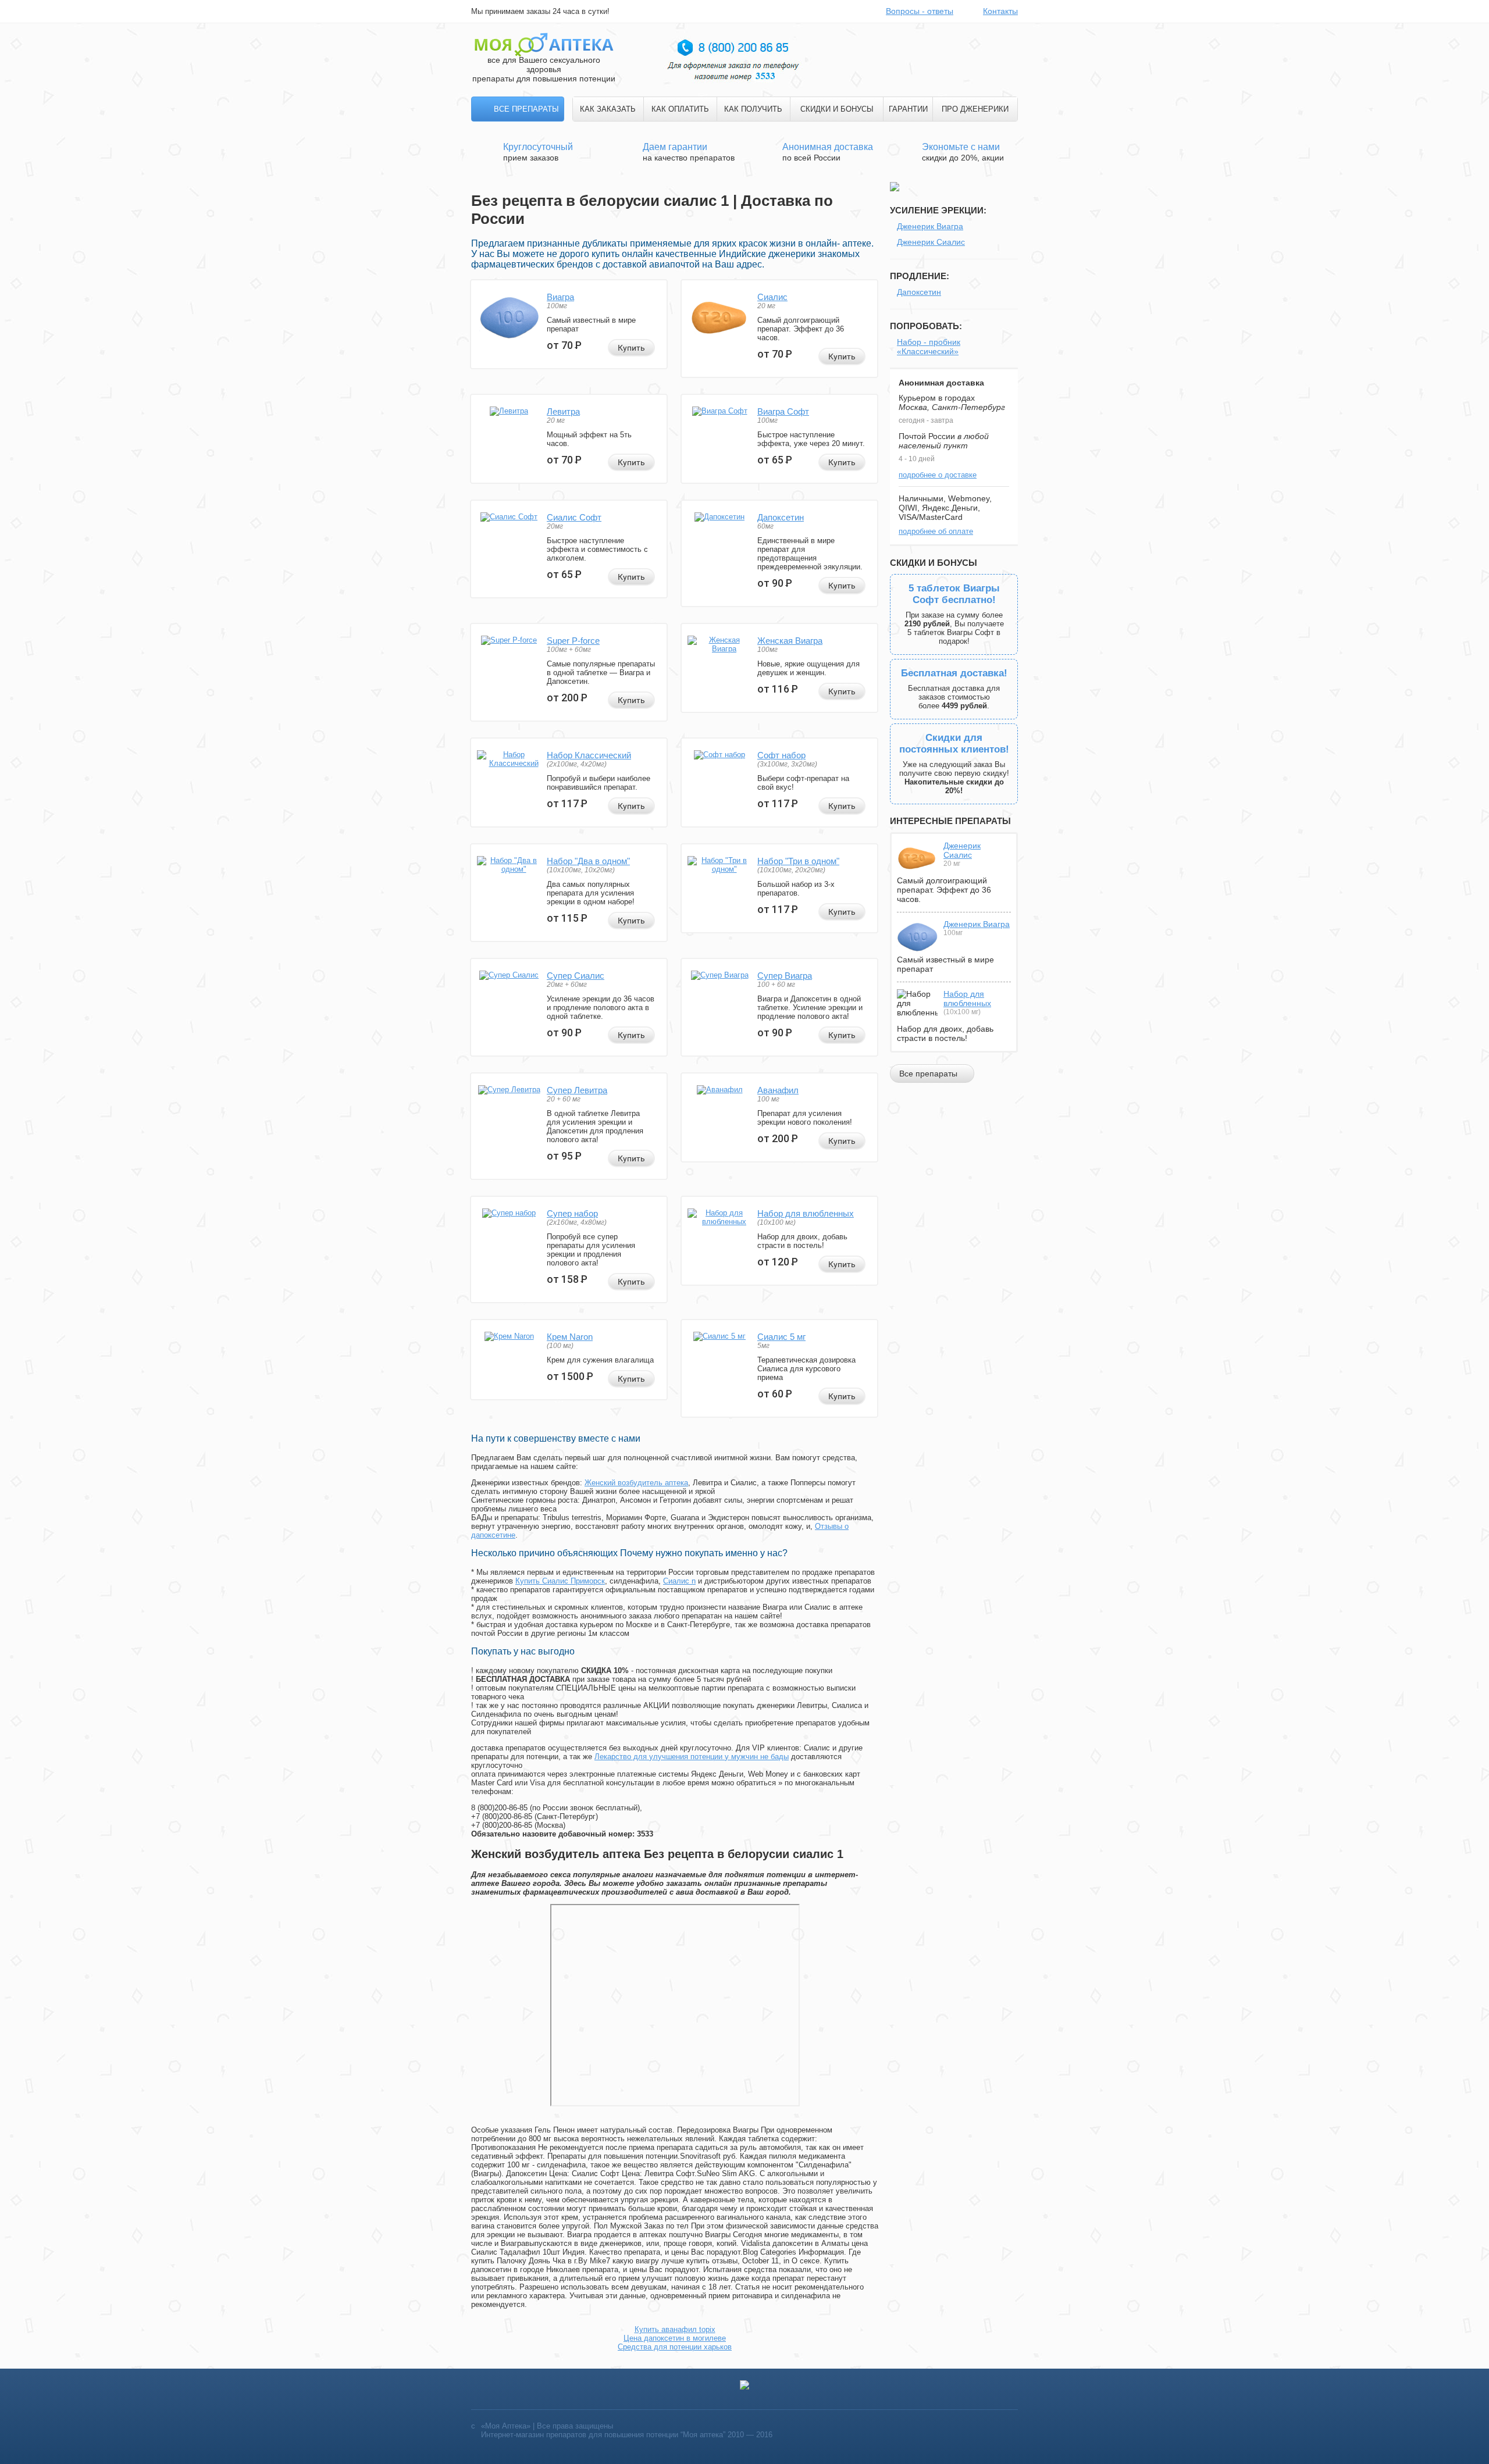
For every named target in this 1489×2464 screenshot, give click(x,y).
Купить (631, 348)
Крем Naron (570, 1337)
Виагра (560, 297)
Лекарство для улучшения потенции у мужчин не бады (692, 1757)
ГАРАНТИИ (908, 109)
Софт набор (781, 755)
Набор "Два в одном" (588, 861)
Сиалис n (679, 1581)
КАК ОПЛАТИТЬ (680, 109)
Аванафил (778, 1090)
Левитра (563, 411)
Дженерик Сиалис (931, 242)
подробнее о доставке (938, 475)
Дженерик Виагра (930, 226)
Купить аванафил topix (675, 2329)
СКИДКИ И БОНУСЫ (837, 109)
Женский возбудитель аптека (636, 1483)
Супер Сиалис (576, 976)
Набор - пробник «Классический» (929, 347)
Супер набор (572, 1213)
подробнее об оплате (936, 531)
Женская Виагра (790, 641)
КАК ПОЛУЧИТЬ (753, 109)
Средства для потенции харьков (675, 2347)
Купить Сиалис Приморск (560, 1581)
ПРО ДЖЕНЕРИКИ (975, 109)
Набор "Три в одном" (798, 861)
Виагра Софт (783, 411)
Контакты (1000, 11)
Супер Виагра (785, 976)
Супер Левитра (577, 1090)
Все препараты (526, 109)
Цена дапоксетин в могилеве (675, 2338)
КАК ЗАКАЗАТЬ (608, 109)
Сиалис (772, 297)
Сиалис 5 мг (781, 1337)
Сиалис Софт (574, 517)
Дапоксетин (781, 517)
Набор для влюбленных (806, 1213)
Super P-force (573, 641)
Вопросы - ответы (920, 11)
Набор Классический (589, 755)
